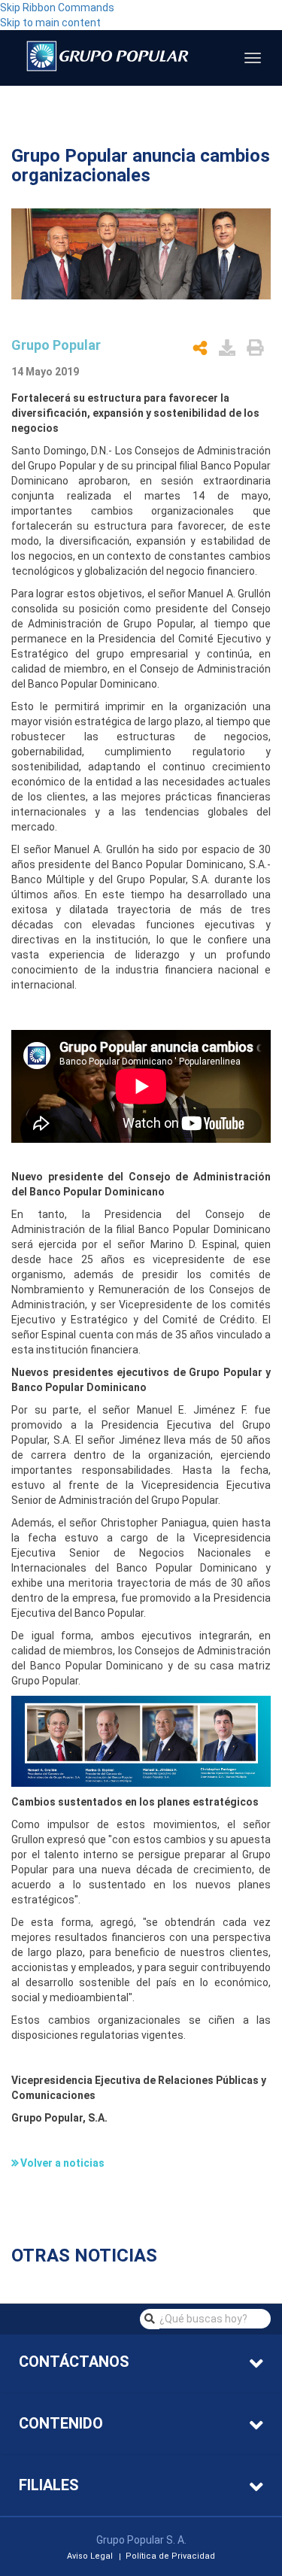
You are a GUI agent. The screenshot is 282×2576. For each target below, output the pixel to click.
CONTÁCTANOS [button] (74, 2362)
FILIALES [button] (49, 2485)
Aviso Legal (90, 2557)
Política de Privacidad (170, 2557)
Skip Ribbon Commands (57, 8)
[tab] (141, 2363)
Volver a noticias (62, 2163)
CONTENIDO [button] (61, 2423)
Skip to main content (50, 23)
